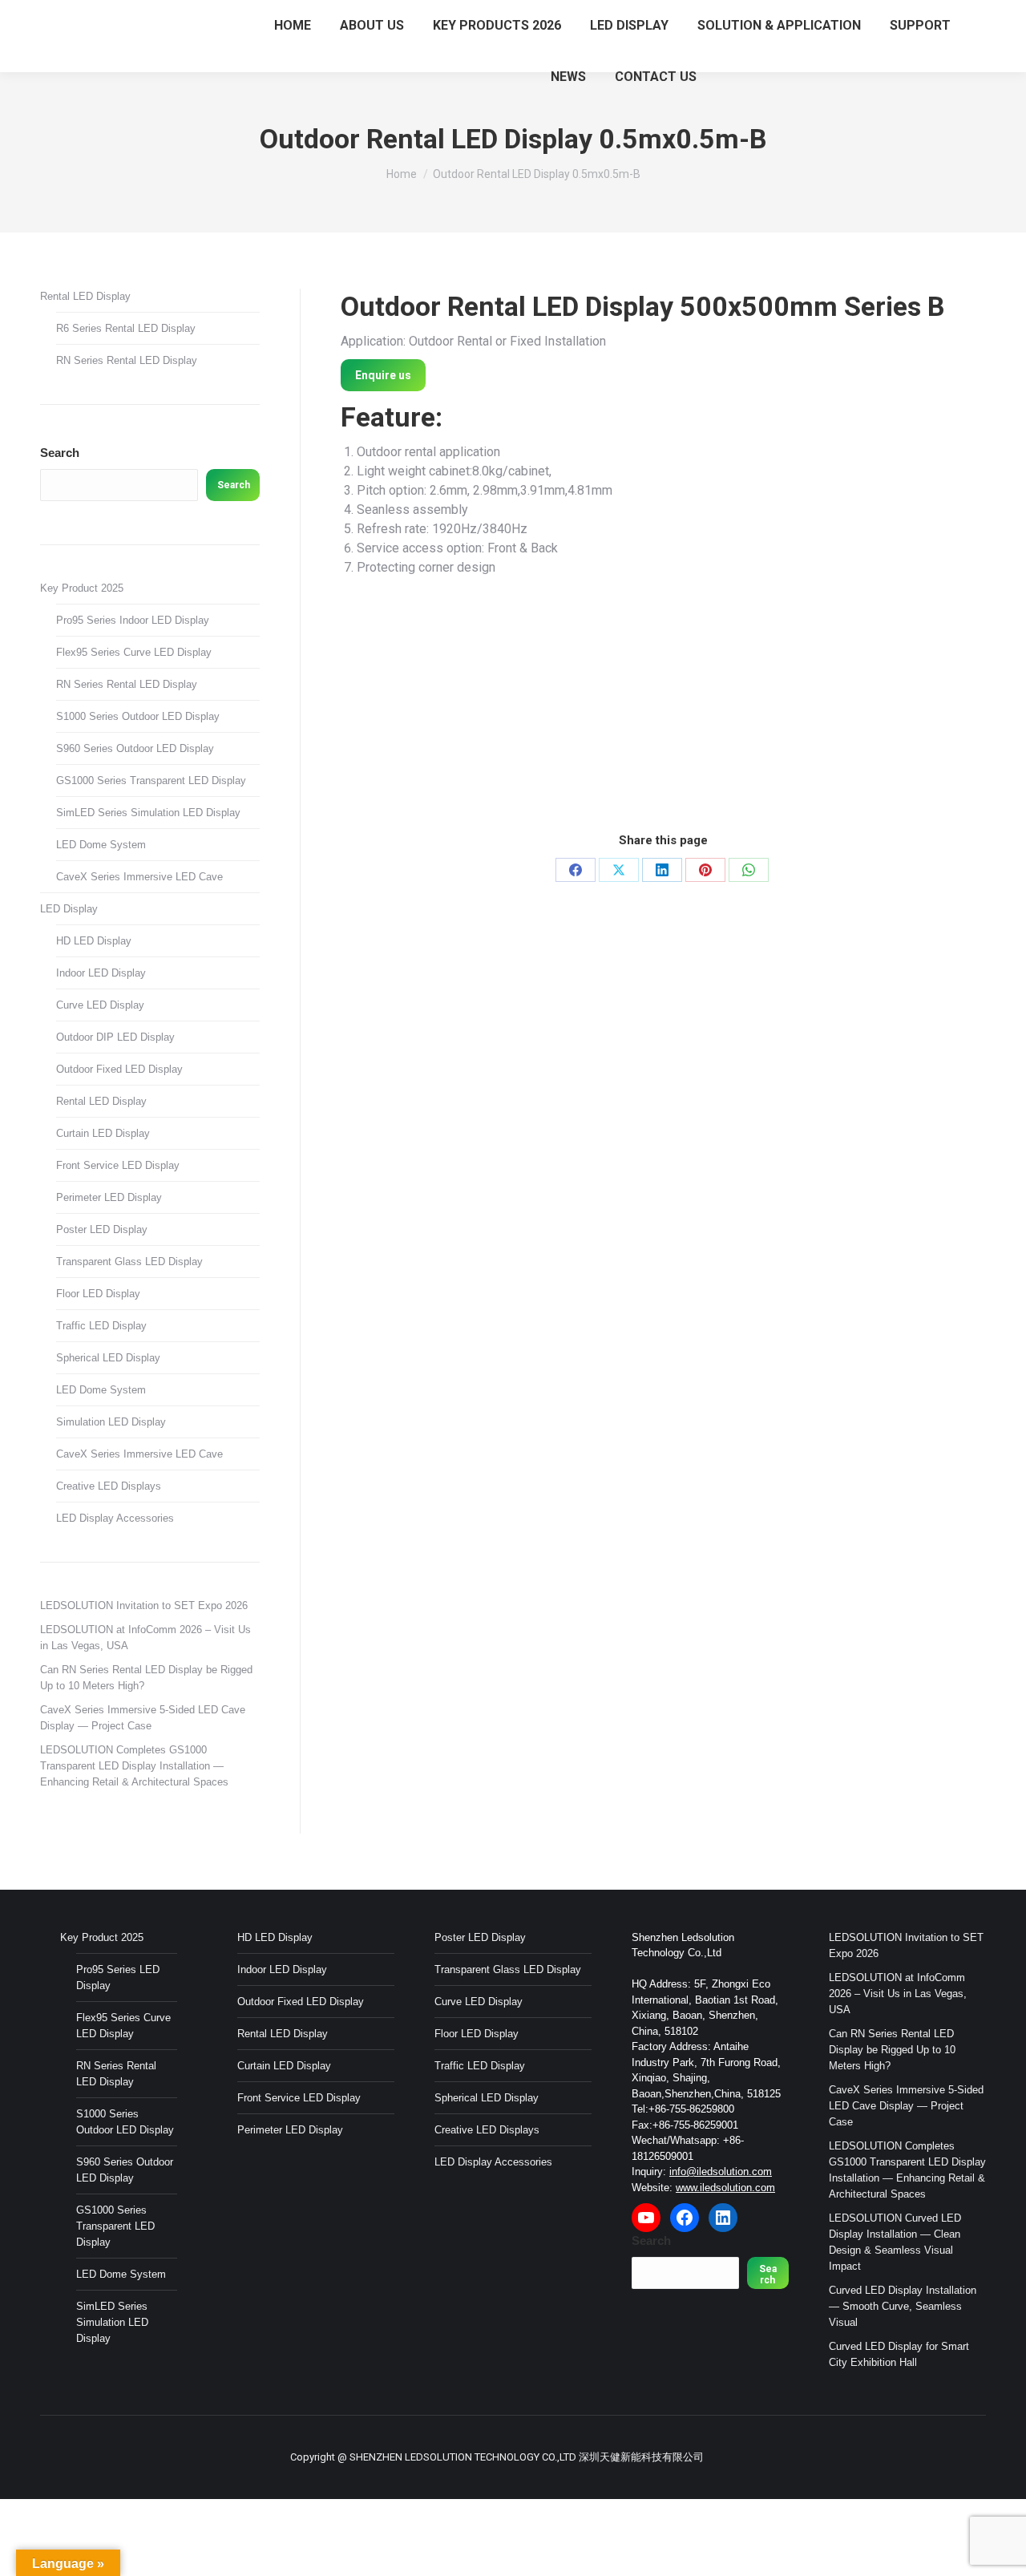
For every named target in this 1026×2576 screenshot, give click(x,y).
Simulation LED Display (111, 1422)
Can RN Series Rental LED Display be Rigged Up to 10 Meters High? (146, 1678)
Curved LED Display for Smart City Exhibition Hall (899, 2354)
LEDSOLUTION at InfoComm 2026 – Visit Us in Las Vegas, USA (145, 1638)
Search (60, 453)
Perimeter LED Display (109, 1197)
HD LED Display (94, 941)
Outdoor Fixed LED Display (119, 1069)
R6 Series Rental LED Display (126, 328)
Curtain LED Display (103, 1133)
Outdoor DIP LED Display (115, 1037)
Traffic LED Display (101, 1326)
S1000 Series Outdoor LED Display (138, 716)
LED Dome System (101, 845)
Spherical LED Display (108, 1358)
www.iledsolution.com (725, 2188)
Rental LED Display (85, 296)
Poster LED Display (102, 1229)
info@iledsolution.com (721, 2172)
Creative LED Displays (109, 1486)
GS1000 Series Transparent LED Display (151, 780)
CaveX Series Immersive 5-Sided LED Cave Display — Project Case (143, 1718)
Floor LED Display (98, 1294)
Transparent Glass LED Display (129, 1262)
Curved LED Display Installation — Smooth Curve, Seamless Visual (903, 2306)
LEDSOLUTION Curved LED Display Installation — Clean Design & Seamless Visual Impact (895, 2242)
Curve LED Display (100, 1005)
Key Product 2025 (82, 588)
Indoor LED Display (101, 973)
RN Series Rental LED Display (127, 360)
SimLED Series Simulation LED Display (148, 813)
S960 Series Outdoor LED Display (135, 748)
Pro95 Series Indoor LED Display (133, 620)
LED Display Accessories (115, 1518)
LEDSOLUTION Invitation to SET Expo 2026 (144, 1605)
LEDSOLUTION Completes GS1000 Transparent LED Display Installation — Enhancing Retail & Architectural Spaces (134, 1766)
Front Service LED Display (118, 1165)
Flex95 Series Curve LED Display (134, 652)
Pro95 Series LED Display (118, 1977)
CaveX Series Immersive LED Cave (139, 877)
